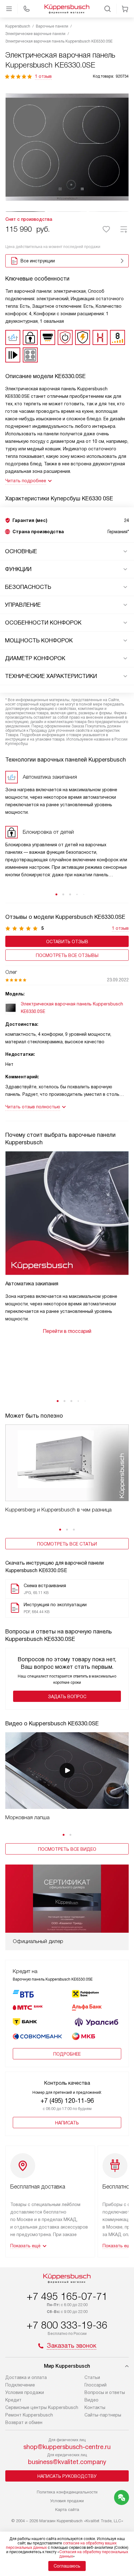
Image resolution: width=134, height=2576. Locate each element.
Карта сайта (67, 2510)
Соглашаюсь (67, 2566)
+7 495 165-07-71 (67, 2296)
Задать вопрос (67, 1697)
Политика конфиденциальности (67, 2492)
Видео (91, 2400)
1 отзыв (43, 76)
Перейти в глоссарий (67, 1331)
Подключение (20, 2385)
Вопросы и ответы (105, 2392)
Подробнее (67, 2054)
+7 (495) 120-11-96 (67, 2101)
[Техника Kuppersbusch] (67, 9)
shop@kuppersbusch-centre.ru (67, 2447)
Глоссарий (96, 2385)
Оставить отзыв (67, 942)
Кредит (13, 2400)
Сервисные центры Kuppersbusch (42, 2407)
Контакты (95, 2407)
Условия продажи (25, 2392)
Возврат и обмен (24, 2422)
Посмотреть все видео (67, 1849)
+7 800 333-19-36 (67, 2325)
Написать (67, 2123)
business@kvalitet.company (67, 2462)
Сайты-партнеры (103, 2415)
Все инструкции (38, 261)
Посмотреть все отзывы (67, 955)
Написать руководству (67, 2476)
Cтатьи (92, 2377)
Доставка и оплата (26, 2377)
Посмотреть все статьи (67, 1544)
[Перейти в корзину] (125, 9)
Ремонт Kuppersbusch (29, 2415)
